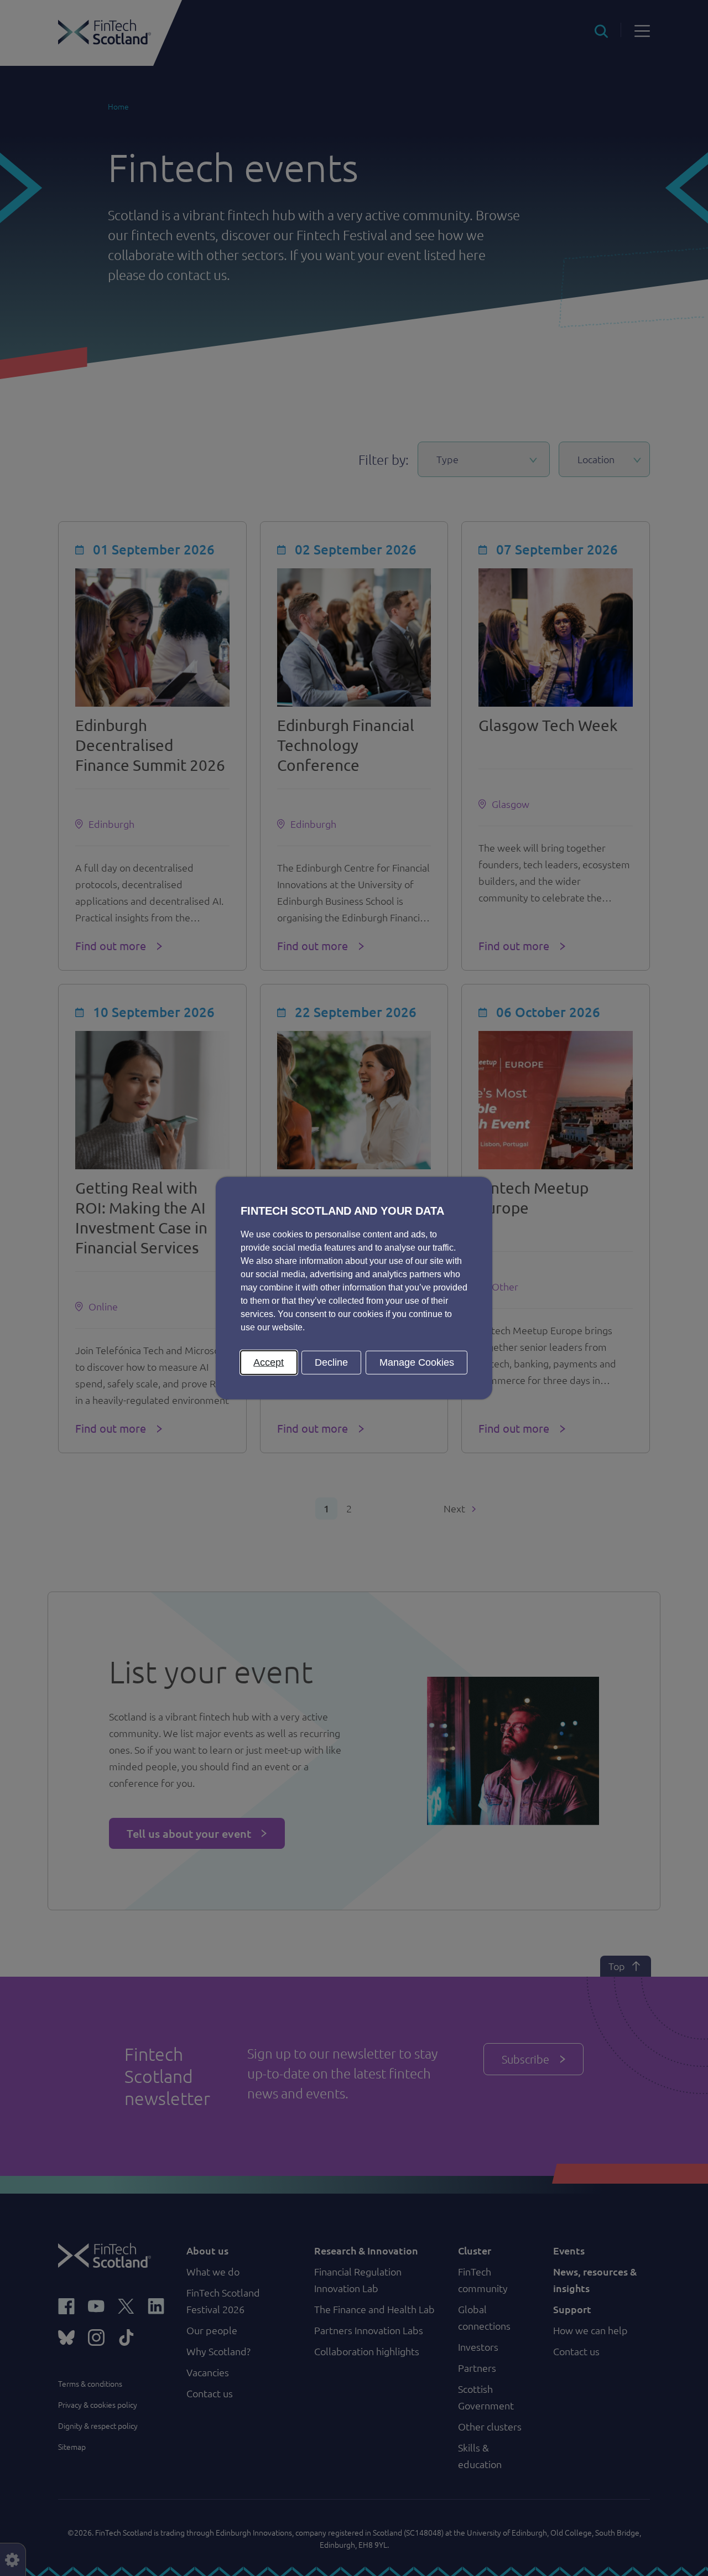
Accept (269, 1362)
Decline (331, 1362)
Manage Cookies (417, 1362)
